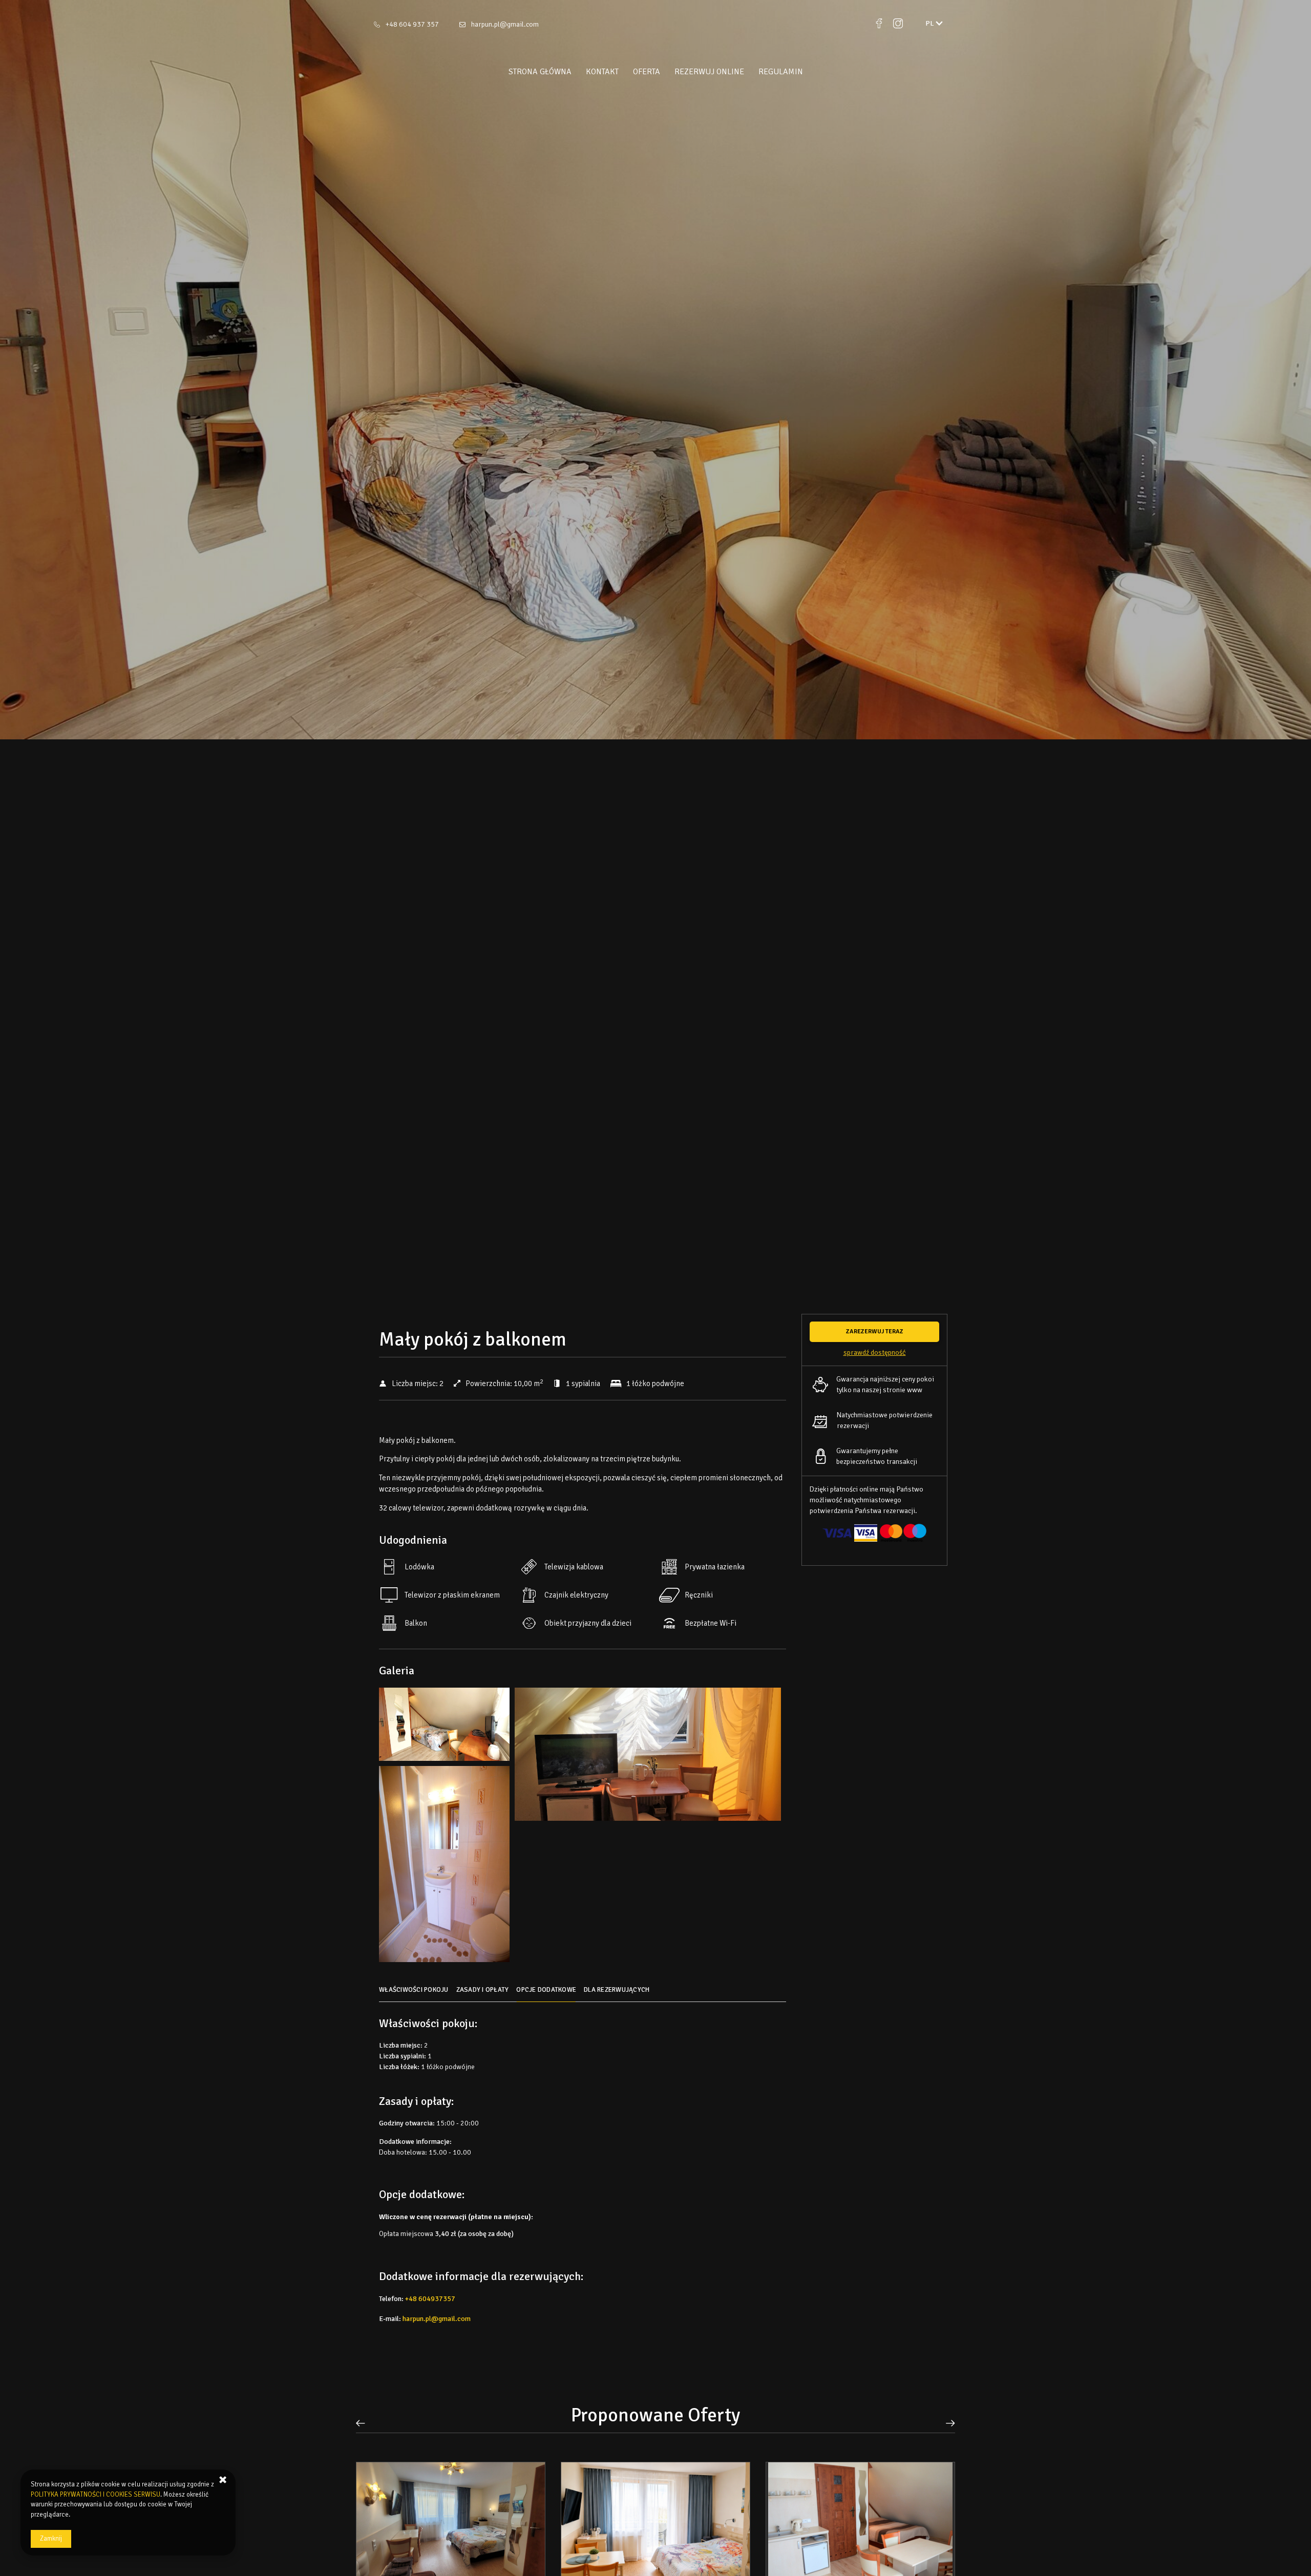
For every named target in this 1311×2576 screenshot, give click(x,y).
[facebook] (879, 24)
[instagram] (898, 24)
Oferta (647, 72)
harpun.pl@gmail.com (505, 24)
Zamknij (51, 2539)
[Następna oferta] (947, 2423)
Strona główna (540, 72)
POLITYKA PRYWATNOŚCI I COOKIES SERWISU (96, 2495)
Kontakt (602, 72)
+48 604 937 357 (412, 24)
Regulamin (781, 72)
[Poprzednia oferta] (364, 2423)
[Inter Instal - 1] (444, 1727)
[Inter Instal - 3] (648, 1757)
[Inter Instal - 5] (444, 1867)
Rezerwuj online (709, 72)
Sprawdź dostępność (875, 1353)
